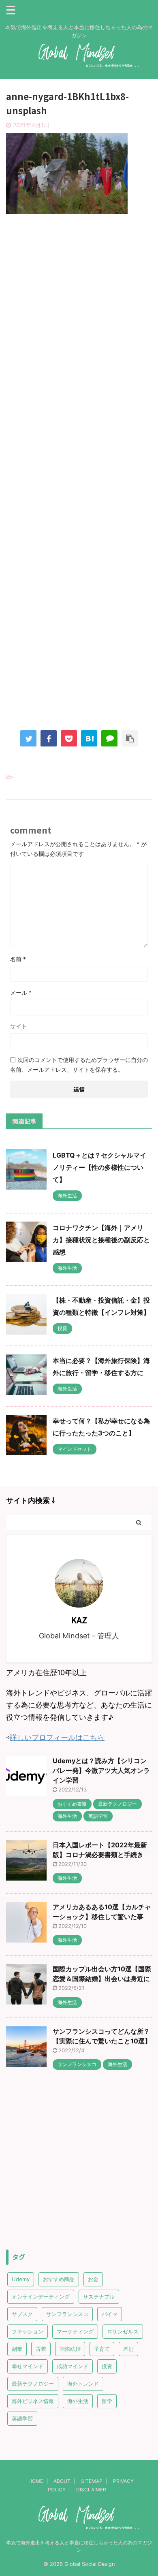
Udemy (21, 2279)
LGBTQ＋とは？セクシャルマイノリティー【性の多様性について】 (99, 1167)
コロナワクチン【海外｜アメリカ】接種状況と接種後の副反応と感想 (101, 1240)
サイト (19, 1026)
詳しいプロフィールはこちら (57, 1737)
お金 (93, 2279)
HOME (36, 2481)
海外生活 (78, 2401)
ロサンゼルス (123, 2331)
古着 (41, 2349)
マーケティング (75, 2331)
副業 (17, 2349)
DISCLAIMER (91, 2490)
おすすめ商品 (59, 2279)
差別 (128, 2349)
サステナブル (99, 2297)
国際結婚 (70, 2349)
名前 (18, 959)
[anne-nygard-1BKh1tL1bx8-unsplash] (89, 738)
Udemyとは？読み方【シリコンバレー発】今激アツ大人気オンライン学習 (101, 1770)
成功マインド (73, 2366)
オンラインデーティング (41, 2297)
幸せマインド (28, 2366)
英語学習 (22, 2418)
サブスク (22, 2314)
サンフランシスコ (67, 2314)
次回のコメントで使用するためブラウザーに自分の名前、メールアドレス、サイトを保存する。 (79, 1065)
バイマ (110, 2314)
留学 (107, 2401)
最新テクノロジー (33, 2384)
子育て (102, 2349)
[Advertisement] (79, 309)
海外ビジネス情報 (33, 2401)
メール (21, 993)
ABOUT (62, 2481)
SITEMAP (92, 2481)
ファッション (28, 2331)
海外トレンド (83, 2384)
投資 (107, 2366)
